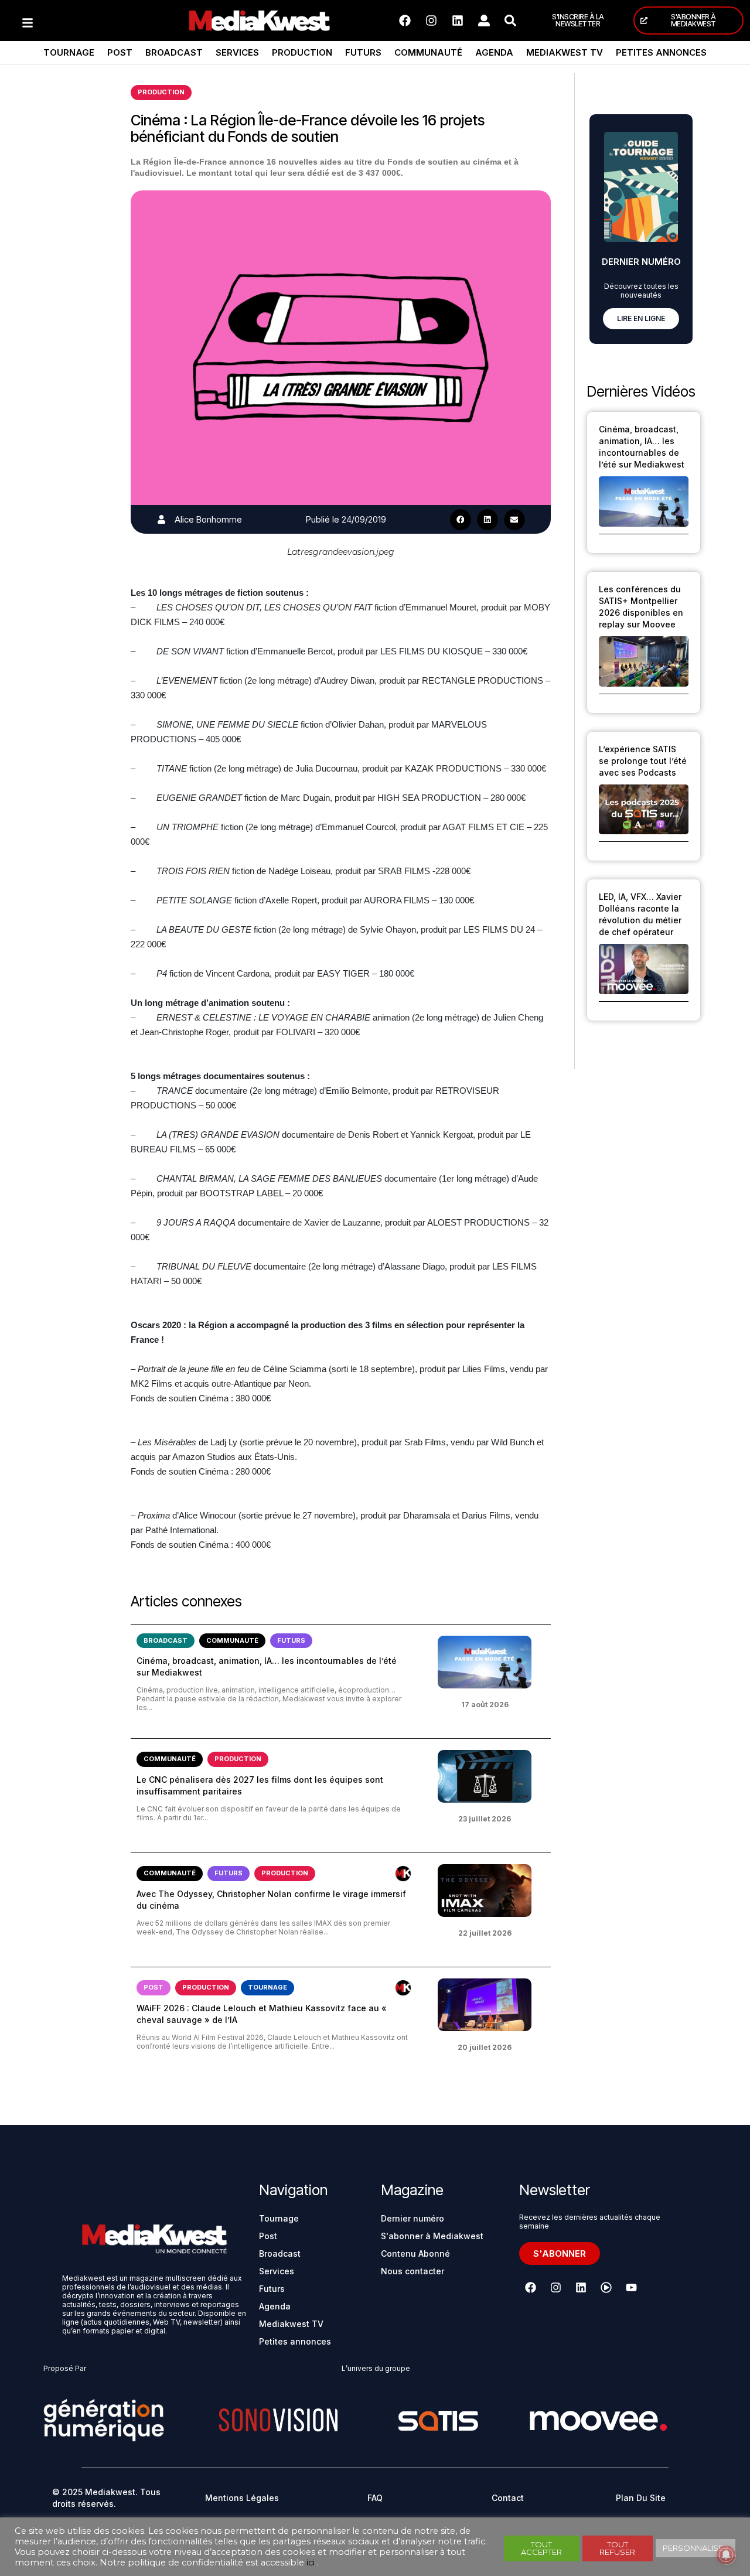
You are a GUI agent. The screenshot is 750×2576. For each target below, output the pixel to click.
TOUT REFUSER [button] (617, 2548)
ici (311, 2563)
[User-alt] (484, 21)
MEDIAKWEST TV (565, 52)
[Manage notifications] (726, 2555)
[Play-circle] (606, 2288)
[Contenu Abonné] (403, 1874)
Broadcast (174, 52)
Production (302, 52)
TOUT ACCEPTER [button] (541, 2548)
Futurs (363, 52)
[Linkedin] (458, 21)
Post (120, 52)
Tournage (69, 52)
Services (237, 52)
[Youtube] (631, 2288)
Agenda (494, 52)
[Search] (510, 21)
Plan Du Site (641, 2498)
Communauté (428, 52)
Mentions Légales (242, 2498)
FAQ (375, 2498)
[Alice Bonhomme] (161, 519)
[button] (461, 520)
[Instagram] (431, 21)
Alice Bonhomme (208, 519)
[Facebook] (405, 21)
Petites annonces (661, 52)
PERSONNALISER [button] (696, 2548)
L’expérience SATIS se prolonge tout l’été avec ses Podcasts (643, 761)
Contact (508, 2498)
